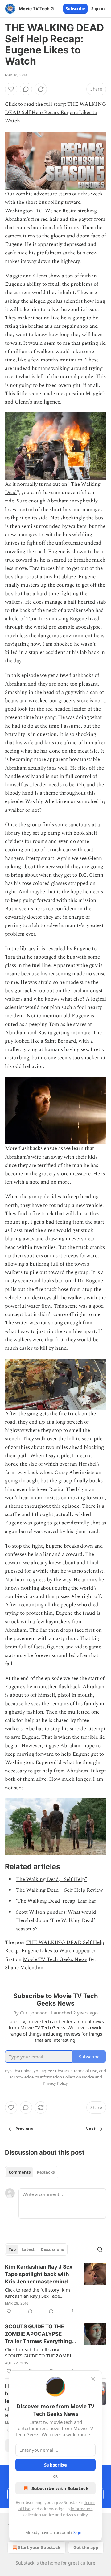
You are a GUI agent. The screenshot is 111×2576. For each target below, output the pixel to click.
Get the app (86, 2547)
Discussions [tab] (52, 2249)
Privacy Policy (75, 2515)
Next (90, 2129)
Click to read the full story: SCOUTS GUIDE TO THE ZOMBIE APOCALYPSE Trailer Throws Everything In (39, 2352)
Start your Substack (39, 2547)
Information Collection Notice (67, 2077)
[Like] (11, 89)
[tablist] (32, 2172)
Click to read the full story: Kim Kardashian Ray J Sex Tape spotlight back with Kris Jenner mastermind (37, 2293)
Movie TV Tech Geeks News (55, 1959)
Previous (24, 2129)
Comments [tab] (20, 2172)
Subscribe (75, 9)
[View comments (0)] (26, 89)
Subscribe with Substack (60, 2488)
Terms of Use (85, 2071)
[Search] (100, 2249)
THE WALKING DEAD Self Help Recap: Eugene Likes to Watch (55, 113)
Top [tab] (12, 2249)
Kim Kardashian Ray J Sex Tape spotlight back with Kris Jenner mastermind (39, 2274)
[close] (93, 2379)
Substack (25, 2563)
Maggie (13, 276)
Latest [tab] (28, 2249)
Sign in (98, 9)
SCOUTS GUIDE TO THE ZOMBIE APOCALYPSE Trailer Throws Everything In (38, 2334)
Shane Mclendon (24, 1968)
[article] (55, 2289)
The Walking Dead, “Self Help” (52, 1879)
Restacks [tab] (46, 2172)
